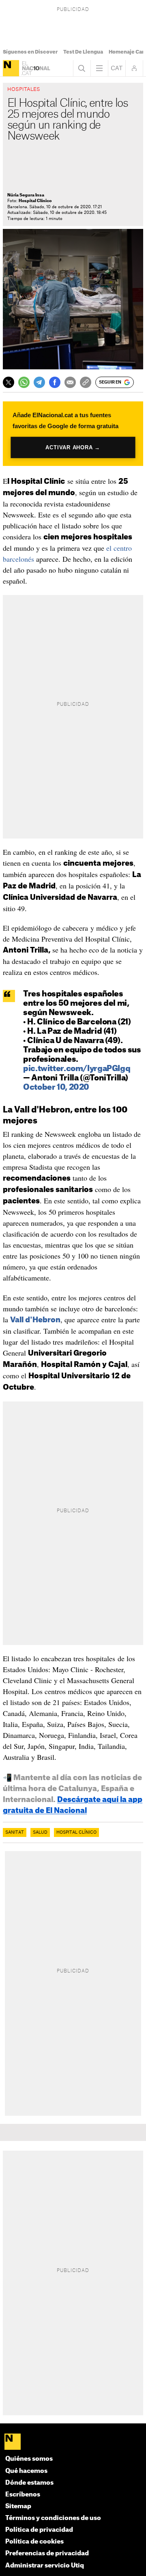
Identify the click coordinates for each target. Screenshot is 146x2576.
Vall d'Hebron (35, 1320)
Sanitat (15, 1832)
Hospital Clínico (76, 1832)
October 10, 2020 (56, 1088)
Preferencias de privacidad (47, 2553)
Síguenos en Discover (30, 52)
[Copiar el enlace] (86, 382)
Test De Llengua (83, 52)
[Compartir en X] (9, 382)
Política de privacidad (39, 2530)
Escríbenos (23, 2495)
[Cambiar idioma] (117, 68)
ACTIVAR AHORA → (73, 447)
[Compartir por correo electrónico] (70, 382)
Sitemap (18, 2506)
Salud (40, 1832)
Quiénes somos (29, 2459)
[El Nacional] (11, 68)
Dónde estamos (29, 2483)
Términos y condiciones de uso (53, 2518)
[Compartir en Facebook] (55, 382)
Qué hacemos (26, 2471)
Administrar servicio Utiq (45, 2566)
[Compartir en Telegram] (39, 382)
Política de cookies (34, 2542)
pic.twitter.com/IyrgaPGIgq (77, 1069)
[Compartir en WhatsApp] (24, 382)
